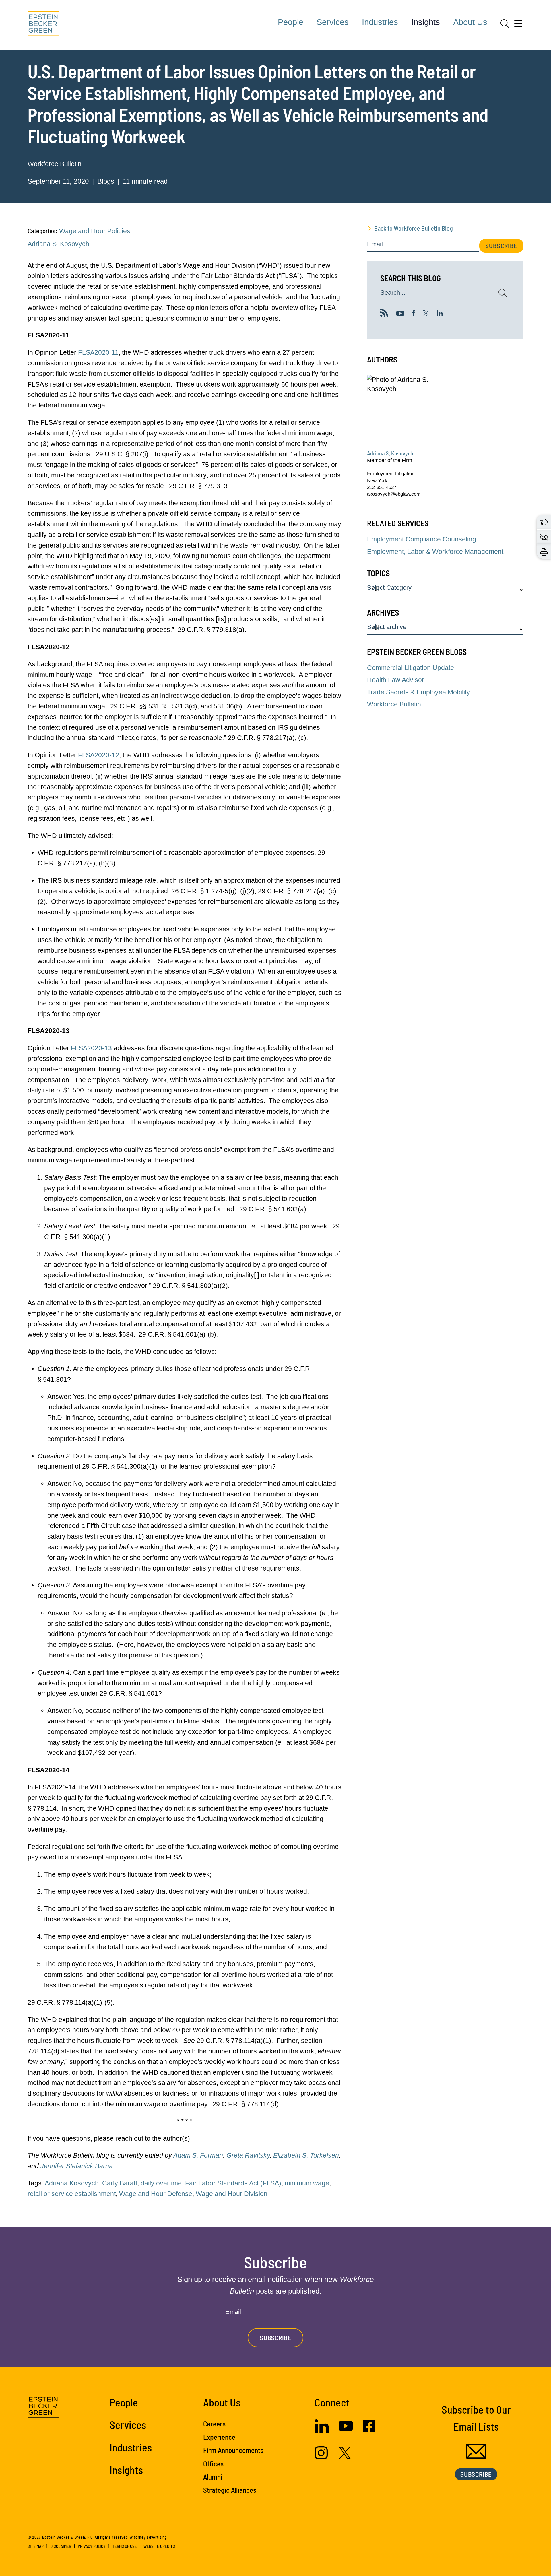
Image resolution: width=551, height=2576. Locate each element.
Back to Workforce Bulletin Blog (414, 228)
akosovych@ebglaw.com (394, 494)
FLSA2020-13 (91, 1048)
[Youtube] (400, 314)
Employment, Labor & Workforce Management (435, 552)
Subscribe (501, 246)
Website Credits (159, 2546)
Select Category (389, 588)
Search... (393, 293)
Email (375, 244)
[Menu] (518, 26)
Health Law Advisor (396, 680)
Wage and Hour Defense (156, 2194)
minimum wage (307, 2183)
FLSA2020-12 (99, 755)
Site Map (36, 2546)
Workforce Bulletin (55, 164)
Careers (214, 2424)
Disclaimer (61, 2546)
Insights (426, 22)
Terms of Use (125, 2546)
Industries (380, 22)
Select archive (387, 627)
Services (333, 22)
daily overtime (161, 2183)
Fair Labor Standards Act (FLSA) (233, 2183)
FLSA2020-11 (98, 352)
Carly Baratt (120, 2183)
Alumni (213, 2477)
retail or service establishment (72, 2194)
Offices (213, 2464)
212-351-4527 (382, 487)
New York (377, 481)
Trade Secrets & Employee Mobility (419, 692)
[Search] (505, 24)
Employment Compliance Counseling (422, 539)
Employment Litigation (391, 474)
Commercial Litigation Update (411, 668)
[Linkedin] (440, 314)
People (291, 22)
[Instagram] (322, 2457)
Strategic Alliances (230, 2490)
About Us (470, 22)
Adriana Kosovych (72, 2183)
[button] (544, 522)
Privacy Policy (92, 2546)
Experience (219, 2437)
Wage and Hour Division (232, 2194)
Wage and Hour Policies (95, 231)
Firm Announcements (233, 2450)
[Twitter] (426, 314)
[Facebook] (414, 314)
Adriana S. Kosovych (58, 244)
